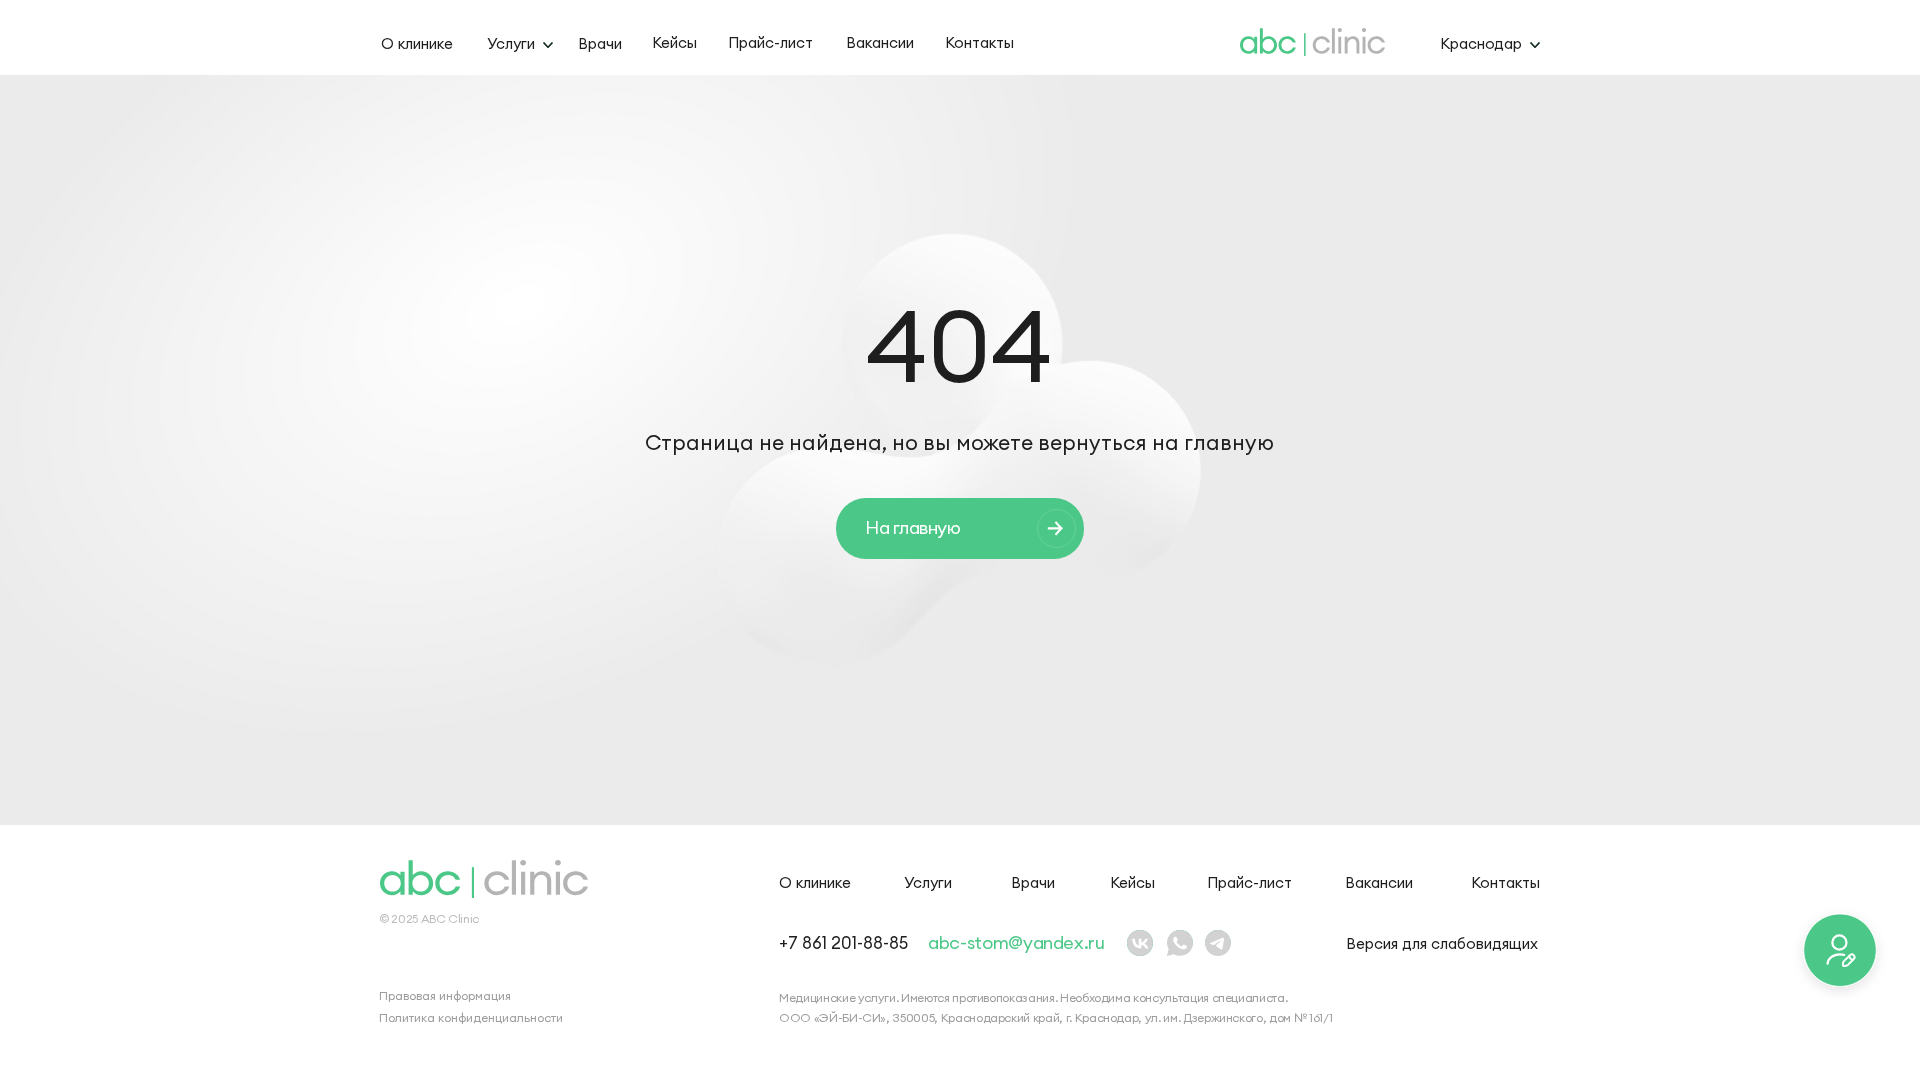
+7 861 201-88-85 (843, 943)
